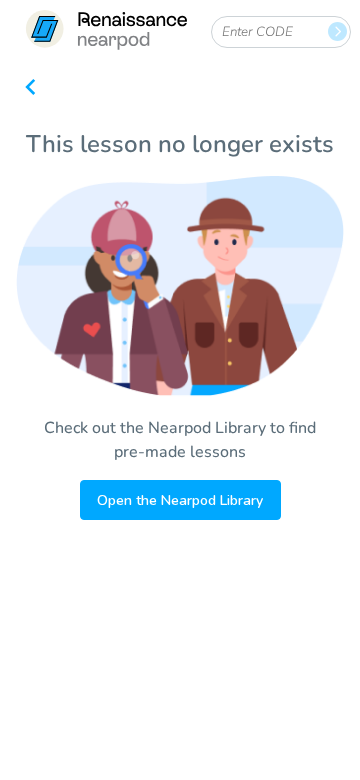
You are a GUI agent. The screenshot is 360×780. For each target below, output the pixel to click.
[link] (106, 32)
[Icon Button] (30, 88)
